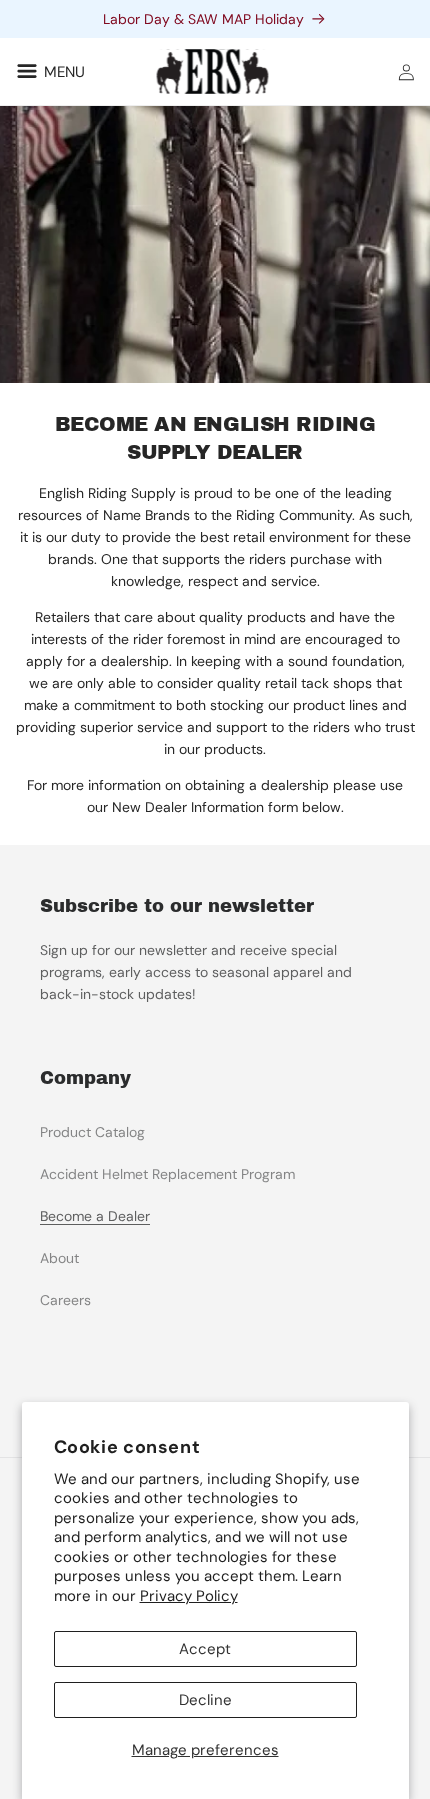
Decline (205, 1700)
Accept (205, 1649)
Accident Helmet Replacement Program (167, 1174)
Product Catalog (92, 1132)
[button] (47, 71)
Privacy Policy (189, 1596)
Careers (65, 1300)
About (59, 1258)
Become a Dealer (95, 1216)
